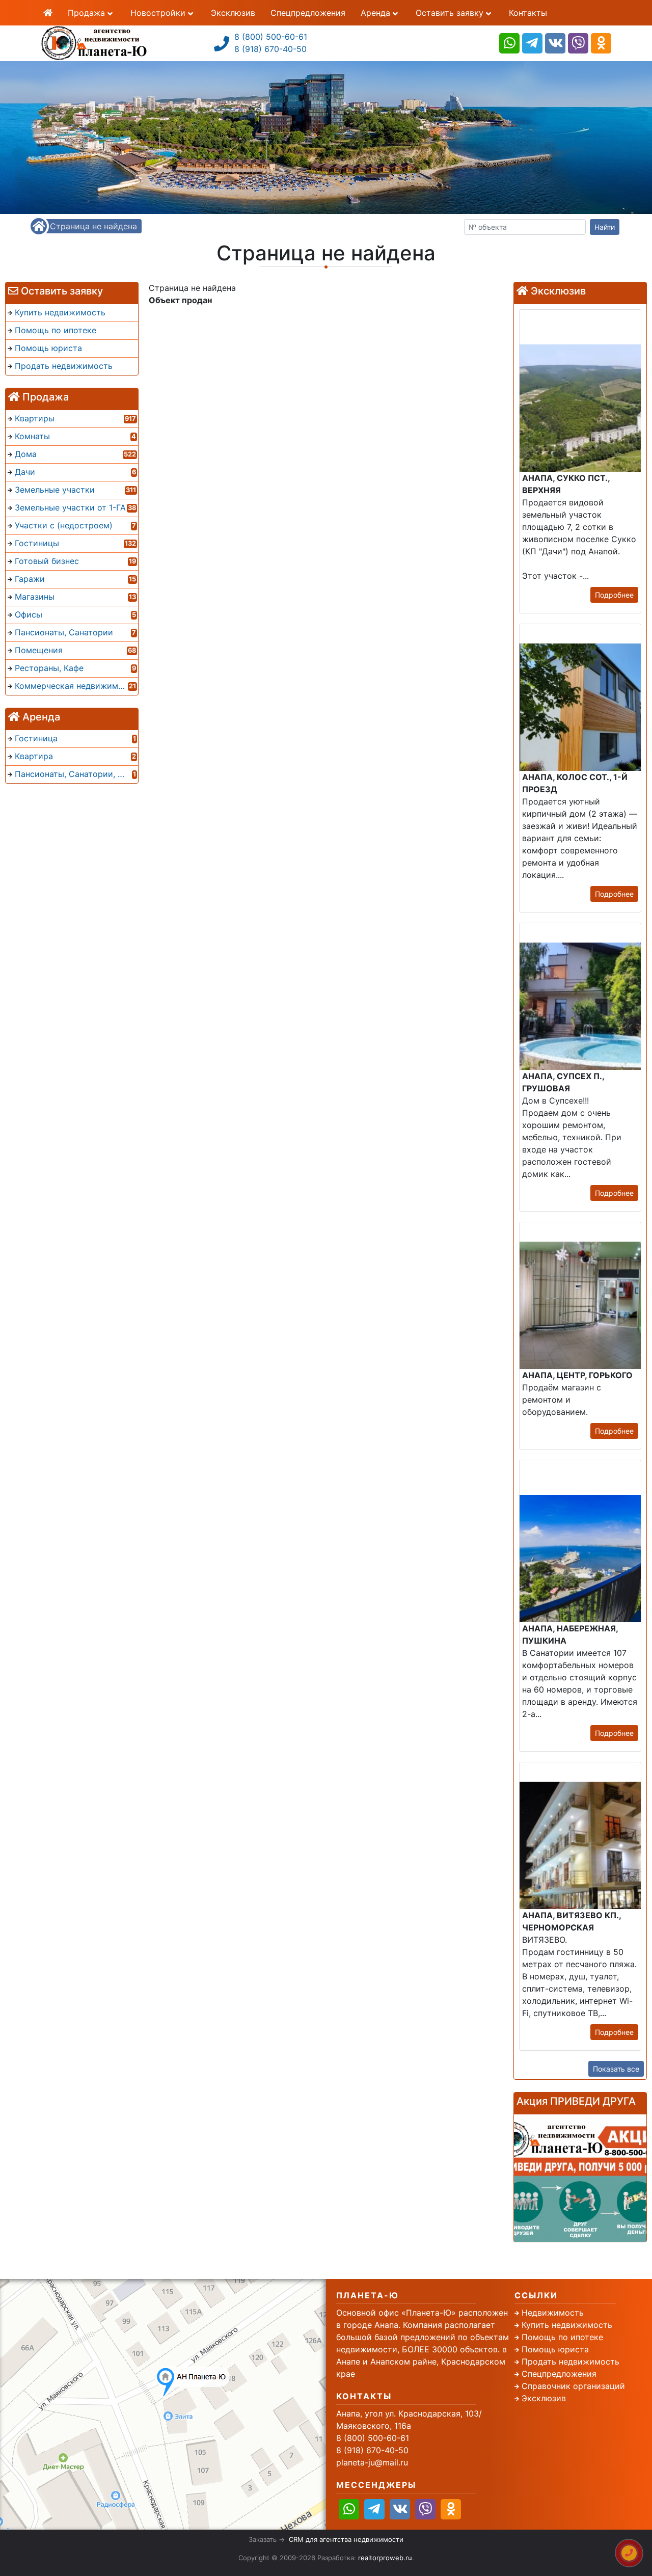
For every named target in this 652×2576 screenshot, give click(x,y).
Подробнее (614, 595)
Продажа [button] (88, 13)
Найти (605, 227)
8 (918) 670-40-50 (270, 49)
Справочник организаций (573, 2386)
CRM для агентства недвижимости (346, 2539)
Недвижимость (553, 2313)
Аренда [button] (377, 13)
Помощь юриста (555, 2349)
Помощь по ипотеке (562, 2337)
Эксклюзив (233, 13)
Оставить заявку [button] (451, 13)
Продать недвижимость (570, 2362)
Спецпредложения (308, 13)
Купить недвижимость (567, 2325)
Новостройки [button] (159, 13)
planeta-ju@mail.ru (372, 2462)
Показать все (616, 2069)
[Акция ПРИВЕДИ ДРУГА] (580, 2178)
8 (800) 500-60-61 (271, 37)
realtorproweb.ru (385, 2558)
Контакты (528, 13)
